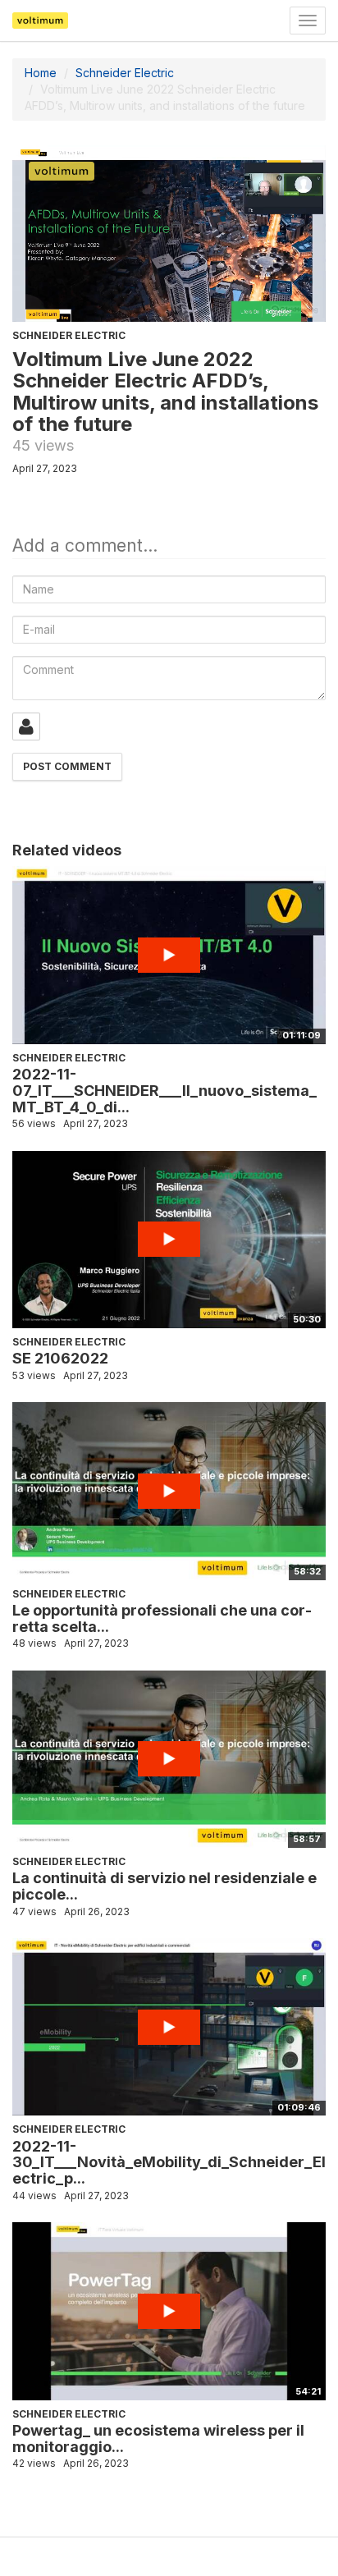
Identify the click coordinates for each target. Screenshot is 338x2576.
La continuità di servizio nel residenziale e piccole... (164, 1886)
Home (41, 73)
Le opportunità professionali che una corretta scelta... (162, 1618)
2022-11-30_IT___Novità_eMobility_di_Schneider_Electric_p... (169, 2163)
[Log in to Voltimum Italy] (26, 727)
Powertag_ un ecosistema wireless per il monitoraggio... (158, 2438)
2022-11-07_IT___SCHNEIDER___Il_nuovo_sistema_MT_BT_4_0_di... (164, 1091)
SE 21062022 (60, 1358)
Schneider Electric (125, 73)
